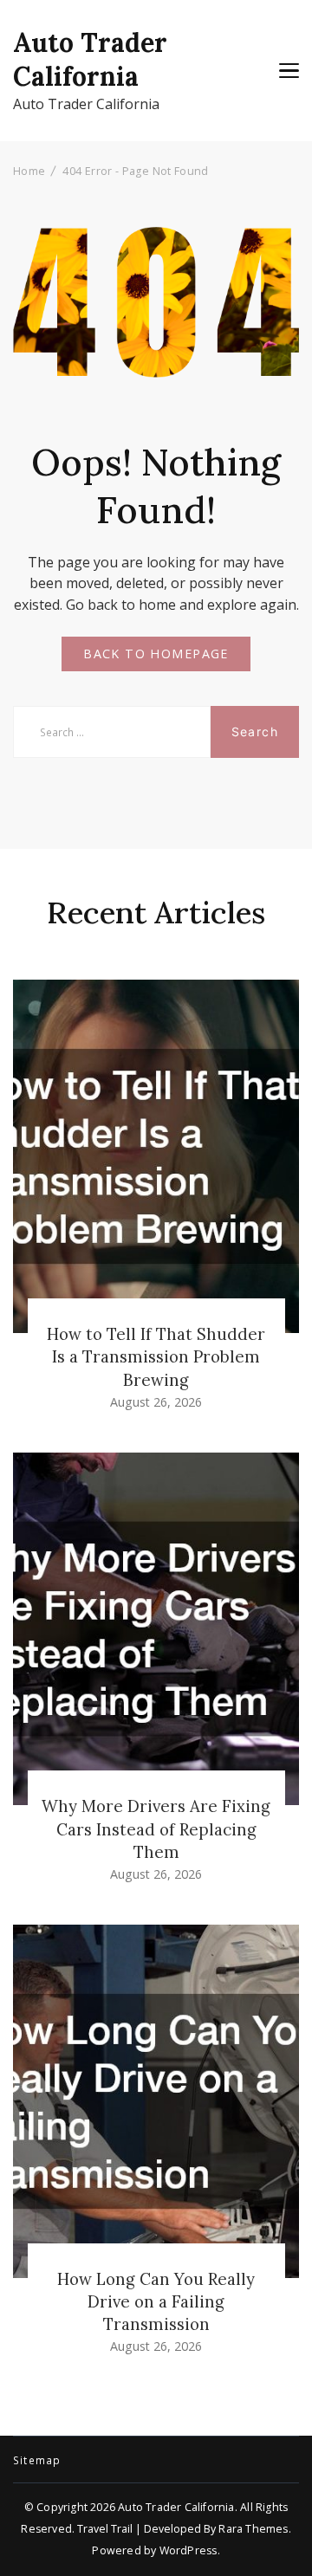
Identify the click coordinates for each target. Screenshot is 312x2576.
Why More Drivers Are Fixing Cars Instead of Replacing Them (156, 1828)
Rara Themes (253, 2529)
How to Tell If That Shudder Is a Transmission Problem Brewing (156, 1356)
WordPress (188, 2550)
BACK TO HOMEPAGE (156, 654)
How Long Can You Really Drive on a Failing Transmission (156, 2301)
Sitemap (37, 2461)
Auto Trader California (90, 59)
